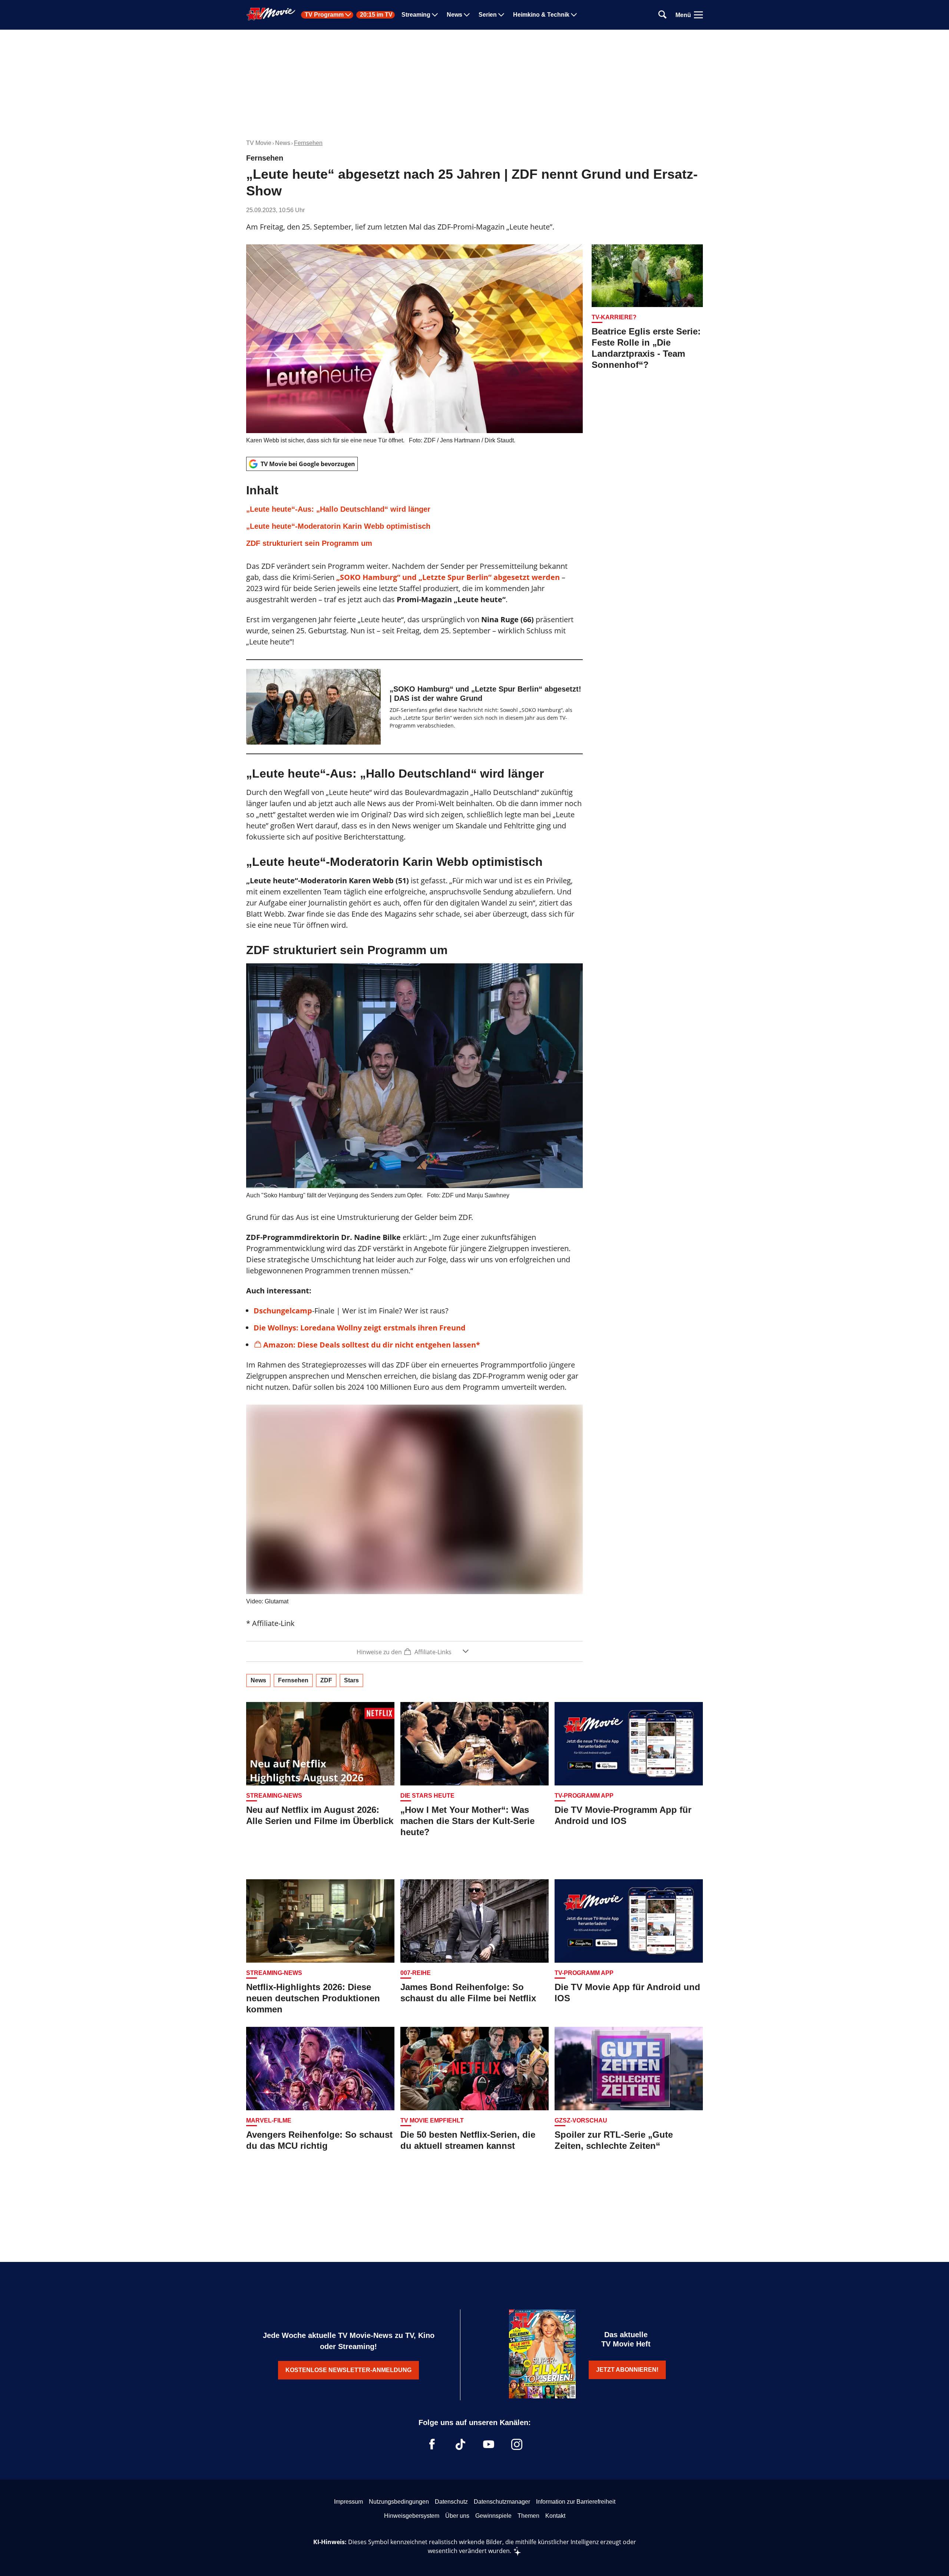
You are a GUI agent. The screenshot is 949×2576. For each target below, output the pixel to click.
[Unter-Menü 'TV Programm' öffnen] (348, 15)
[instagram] (517, 2444)
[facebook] (432, 2444)
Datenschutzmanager (502, 2502)
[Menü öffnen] (698, 15)
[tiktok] (460, 2444)
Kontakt (555, 2516)
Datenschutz (451, 2502)
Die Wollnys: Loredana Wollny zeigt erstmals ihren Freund (360, 1328)
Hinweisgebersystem (412, 2516)
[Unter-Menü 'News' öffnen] (467, 15)
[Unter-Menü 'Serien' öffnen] (501, 15)
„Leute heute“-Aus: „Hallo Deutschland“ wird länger (338, 509)
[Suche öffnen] (662, 15)
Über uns (457, 2516)
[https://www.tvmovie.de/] (271, 14)
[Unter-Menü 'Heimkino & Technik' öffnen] (574, 15)
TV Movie (259, 143)
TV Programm (324, 15)
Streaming (416, 15)
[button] (414, 516)
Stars (351, 1680)
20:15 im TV (376, 15)
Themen (528, 2516)
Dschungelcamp (283, 1311)
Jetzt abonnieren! (627, 2370)
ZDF (326, 1680)
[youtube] (489, 2444)
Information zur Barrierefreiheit (576, 2502)
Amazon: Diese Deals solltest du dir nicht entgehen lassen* (372, 1345)
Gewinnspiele (493, 2516)
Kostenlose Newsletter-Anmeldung (348, 2370)
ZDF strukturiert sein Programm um (309, 543)
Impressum (348, 2502)
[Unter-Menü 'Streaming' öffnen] (435, 15)
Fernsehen (308, 143)
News (454, 15)
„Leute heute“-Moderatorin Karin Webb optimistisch (338, 526)
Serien (488, 15)
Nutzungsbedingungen (399, 2502)
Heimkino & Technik (541, 15)
